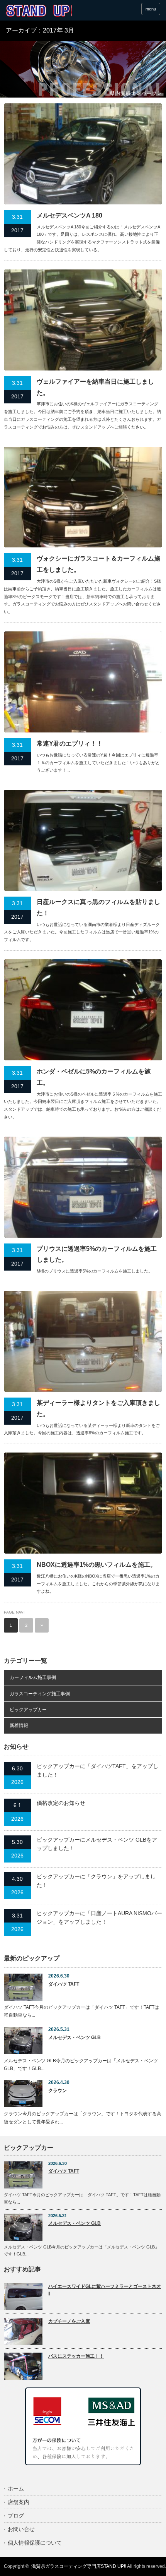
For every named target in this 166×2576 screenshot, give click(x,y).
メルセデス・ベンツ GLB (75, 2037)
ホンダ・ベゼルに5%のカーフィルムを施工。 (94, 1077)
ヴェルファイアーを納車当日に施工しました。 (95, 387)
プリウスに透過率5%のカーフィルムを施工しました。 (97, 1254)
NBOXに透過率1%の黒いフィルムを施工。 (97, 1565)
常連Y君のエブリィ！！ (70, 743)
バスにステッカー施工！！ (76, 2356)
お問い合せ (21, 2529)
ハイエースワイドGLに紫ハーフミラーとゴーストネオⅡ (105, 2290)
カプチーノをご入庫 (69, 2321)
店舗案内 (19, 2502)
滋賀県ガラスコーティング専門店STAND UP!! (79, 2566)
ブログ (16, 2516)
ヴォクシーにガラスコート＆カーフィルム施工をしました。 (98, 564)
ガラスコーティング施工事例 (40, 1694)
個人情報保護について (35, 2543)
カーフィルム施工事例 (33, 1677)
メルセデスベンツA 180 (69, 215)
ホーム (16, 2489)
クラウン (58, 2091)
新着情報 (19, 1725)
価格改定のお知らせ (61, 1803)
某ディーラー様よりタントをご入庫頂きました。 (98, 1408)
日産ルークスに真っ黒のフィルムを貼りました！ (98, 907)
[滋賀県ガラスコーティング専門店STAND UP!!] (39, 11)
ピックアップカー (28, 1710)
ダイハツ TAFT (64, 1984)
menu (151, 9)
